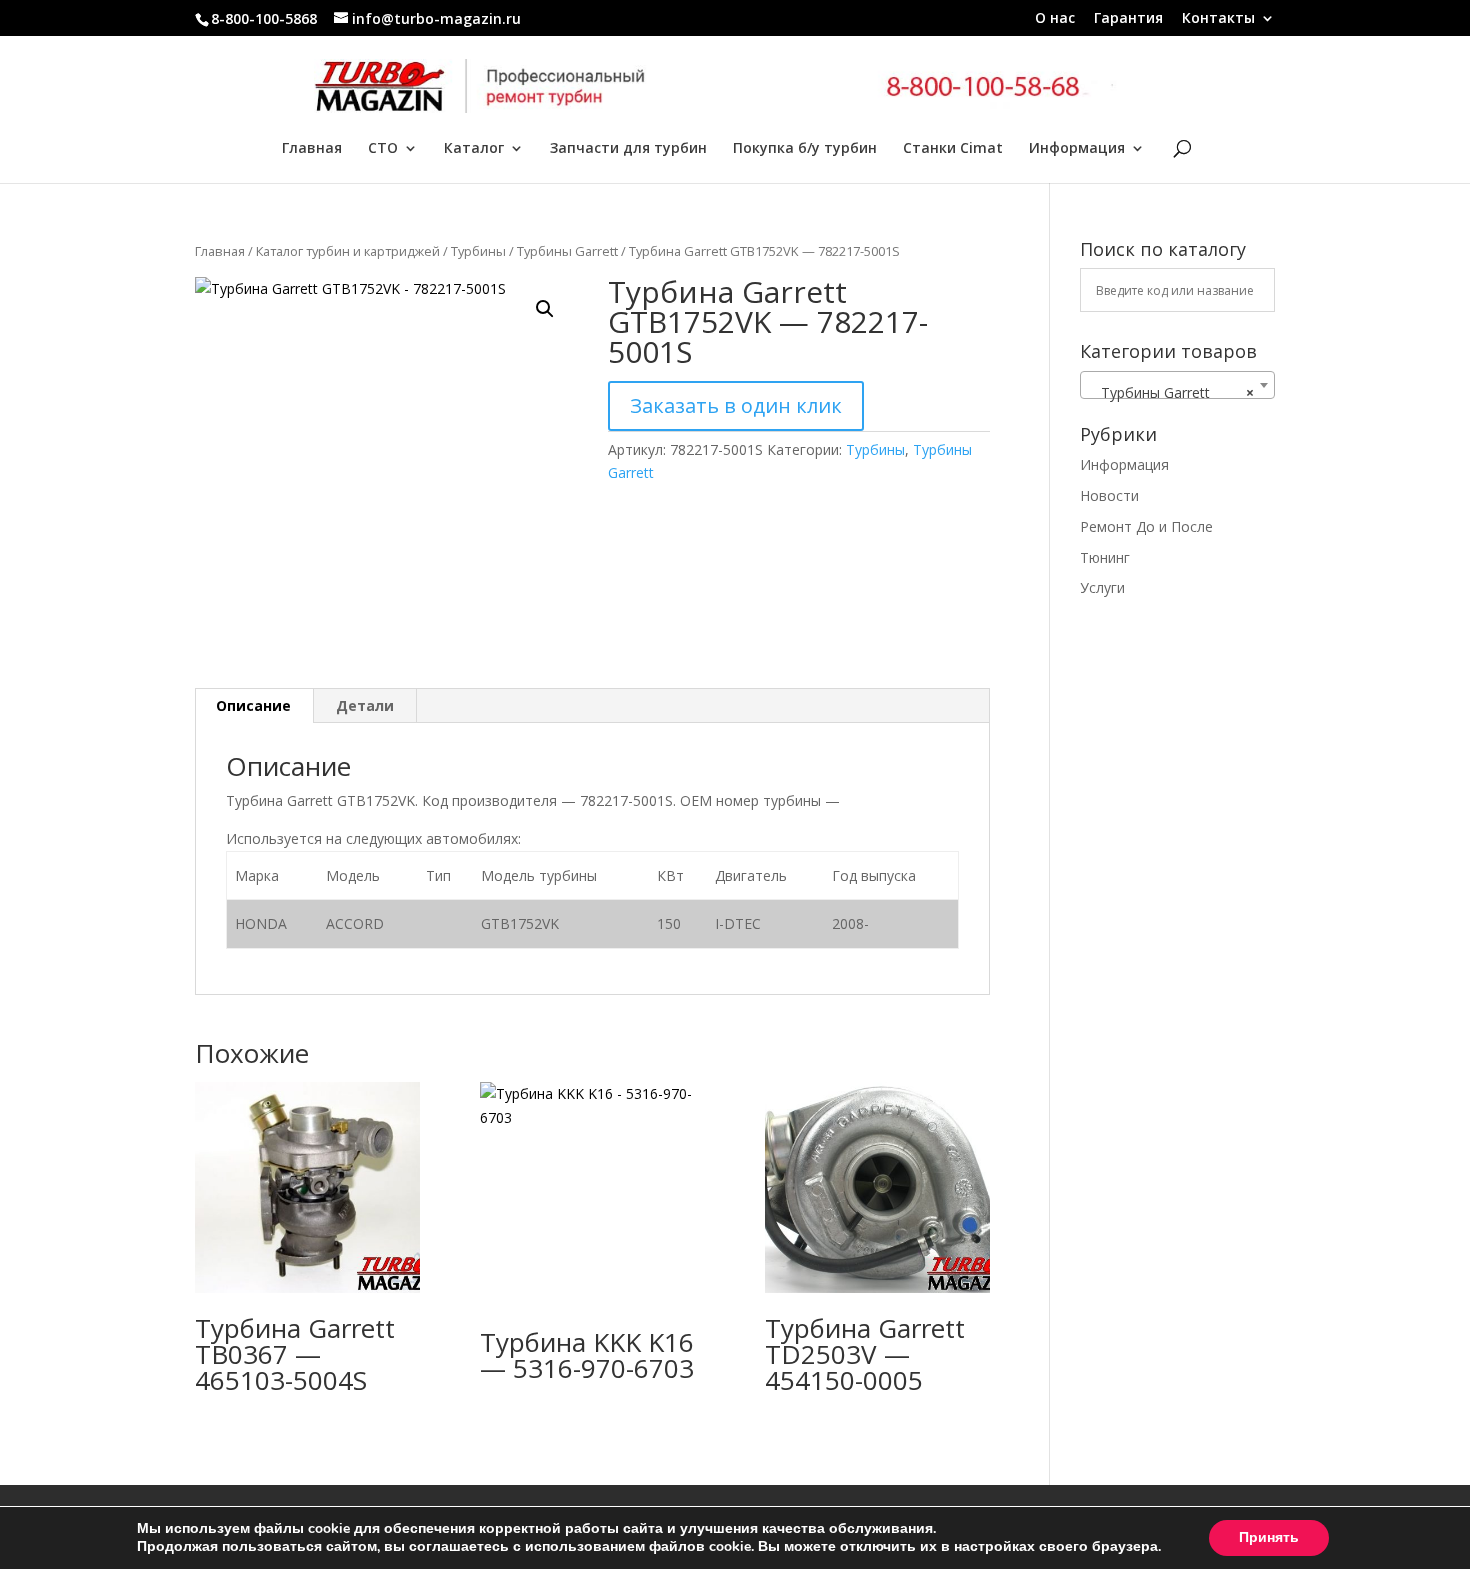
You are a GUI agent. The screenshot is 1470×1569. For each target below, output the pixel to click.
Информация (1077, 149)
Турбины (478, 251)
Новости (1109, 495)
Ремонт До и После (1146, 526)
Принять (1269, 1537)
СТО (383, 149)
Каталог (474, 149)
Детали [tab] (365, 705)
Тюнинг (1105, 557)
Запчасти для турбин (628, 149)
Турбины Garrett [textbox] (1171, 392)
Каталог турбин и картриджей (348, 251)
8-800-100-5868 (264, 18)
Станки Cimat (953, 149)
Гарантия (1128, 19)
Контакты (1218, 19)
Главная (312, 149)
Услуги (1102, 587)
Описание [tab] (253, 705)
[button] (545, 309)
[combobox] (1177, 385)
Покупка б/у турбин (805, 149)
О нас (1055, 19)
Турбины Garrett (567, 251)
